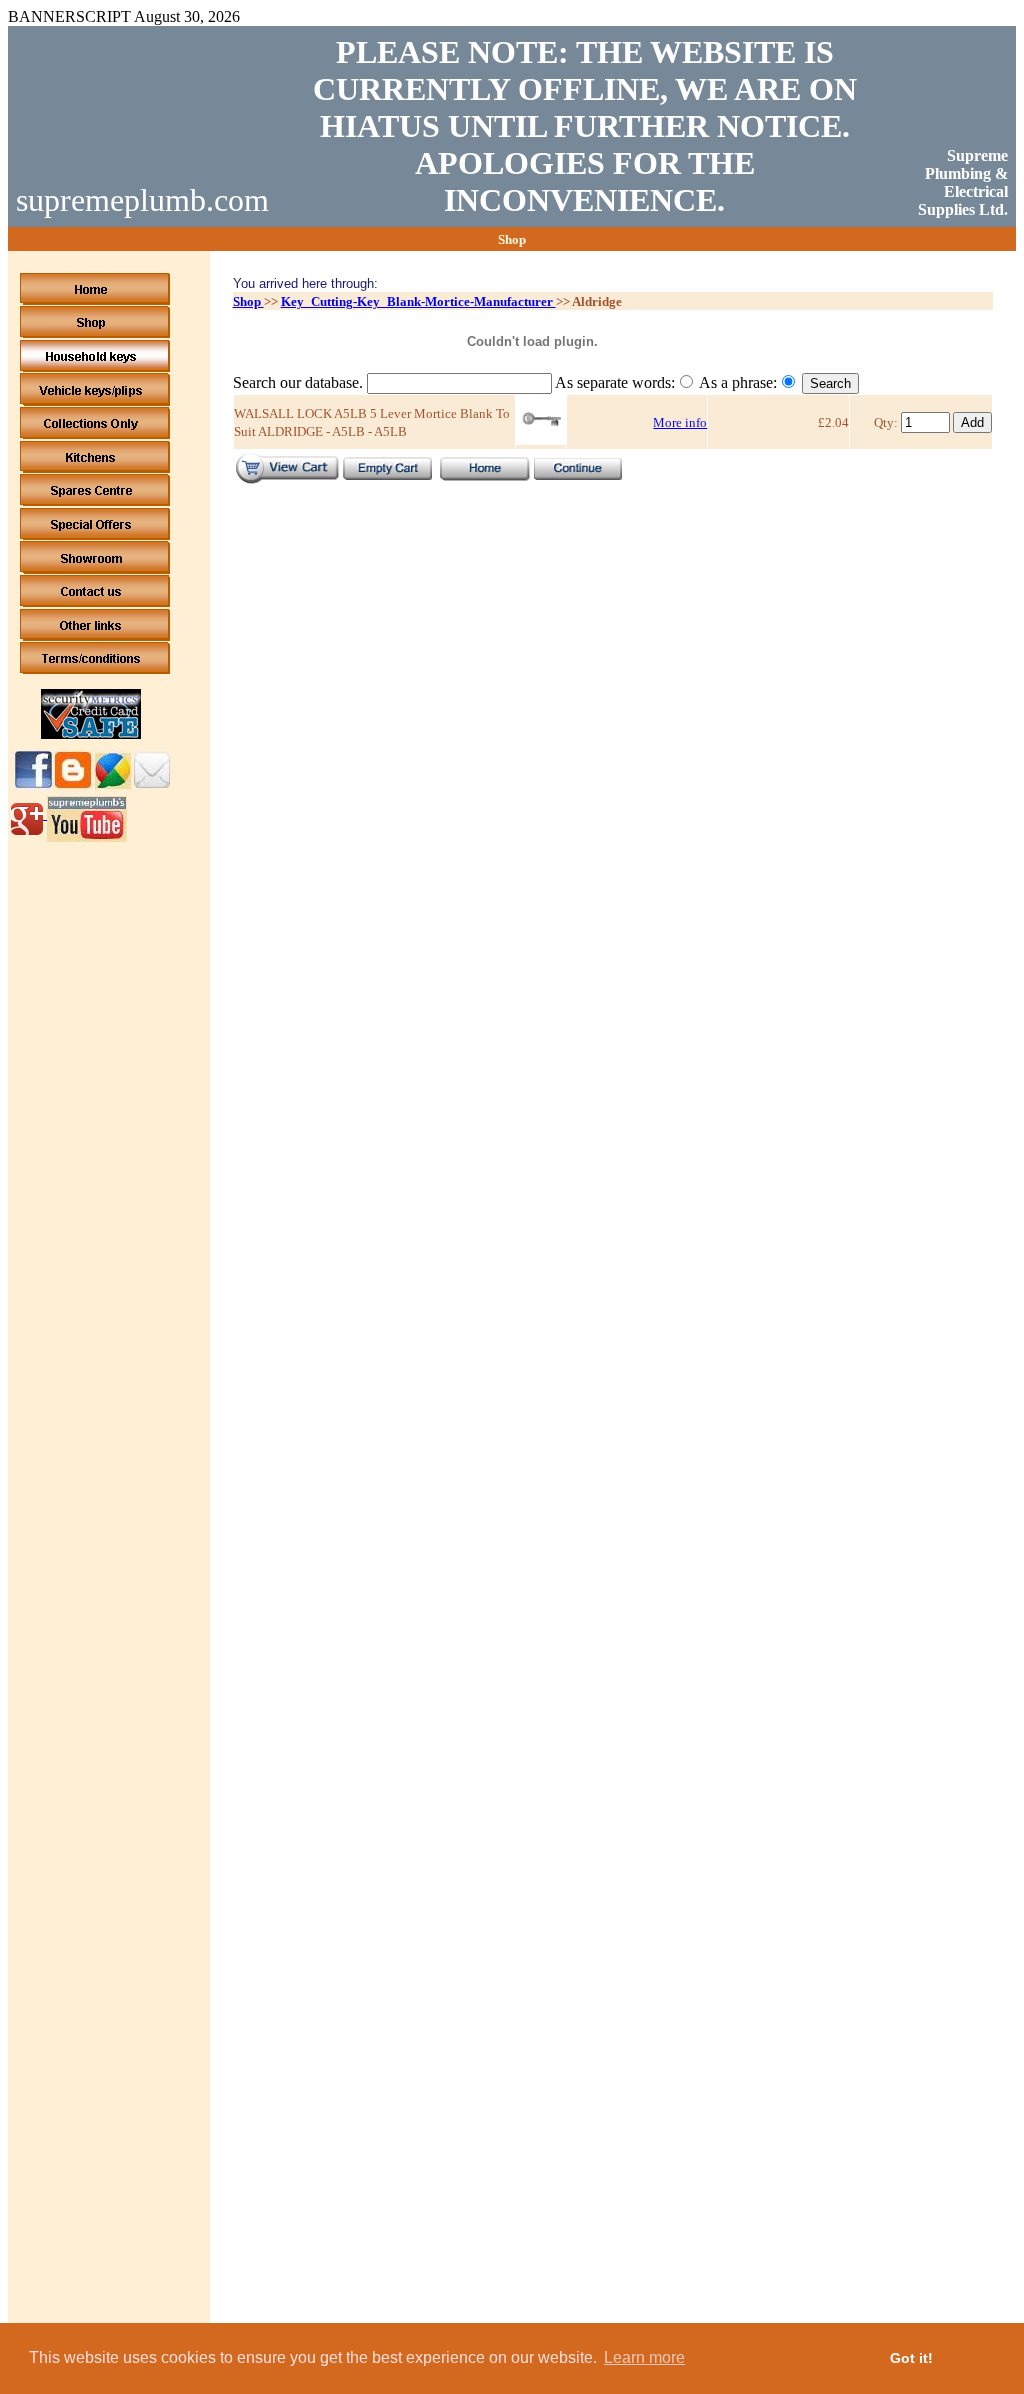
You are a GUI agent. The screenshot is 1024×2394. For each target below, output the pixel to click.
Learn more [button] (644, 2357)
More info (680, 422)
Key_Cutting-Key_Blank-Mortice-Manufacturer (418, 301)
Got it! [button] (911, 2358)
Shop (248, 301)
